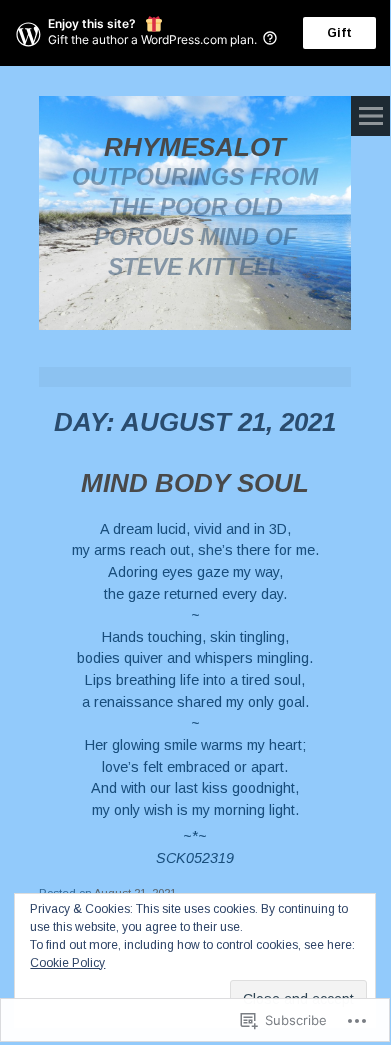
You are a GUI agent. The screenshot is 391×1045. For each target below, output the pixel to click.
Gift (339, 33)
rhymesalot (195, 147)
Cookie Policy (67, 963)
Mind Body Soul (195, 483)
